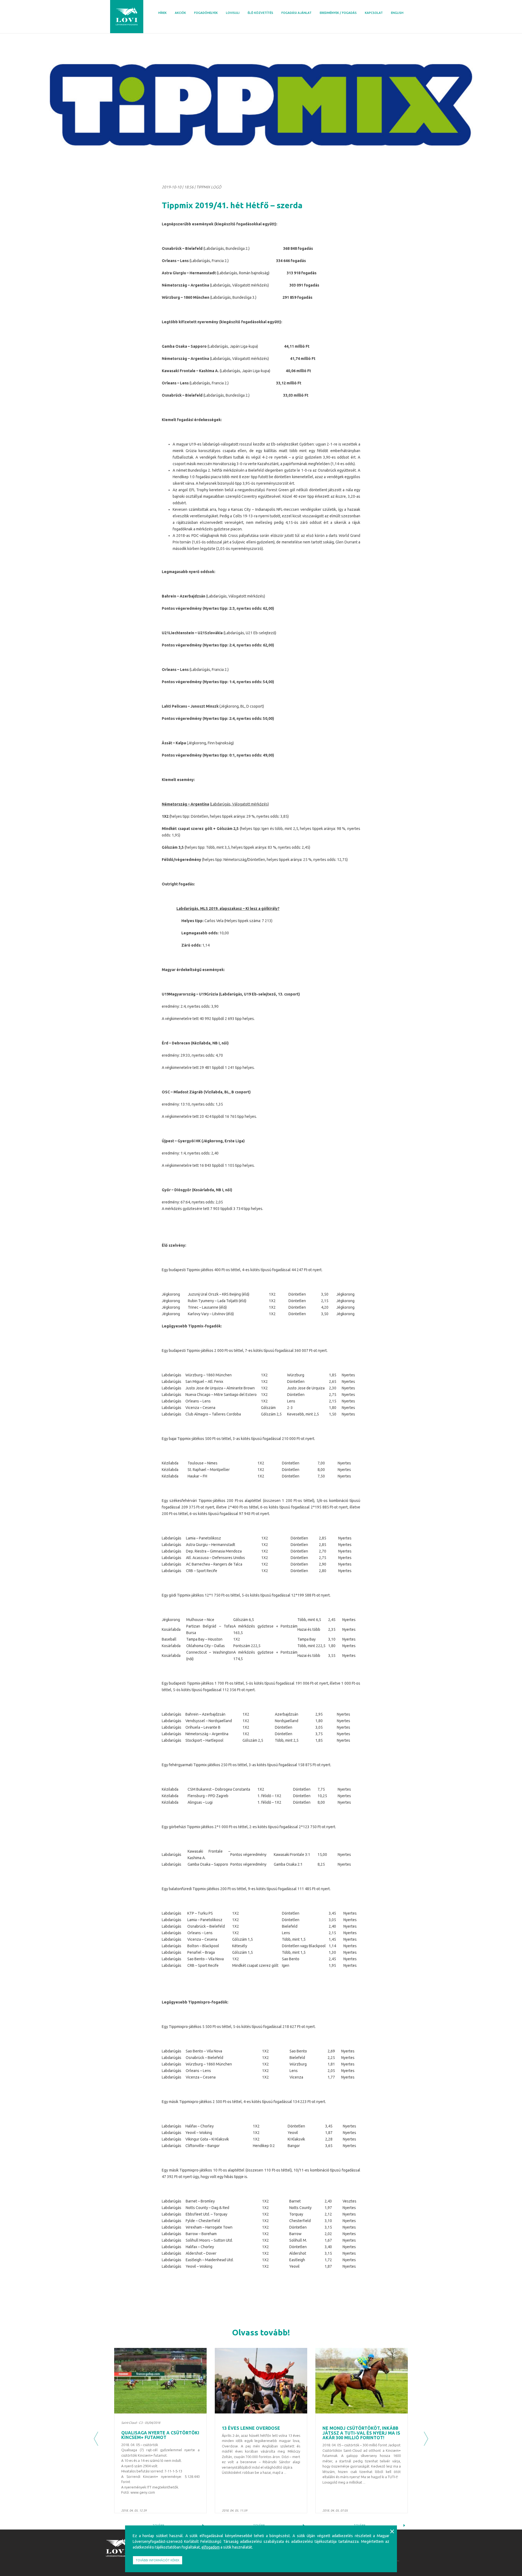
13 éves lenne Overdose (251, 2428)
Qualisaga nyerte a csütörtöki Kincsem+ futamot (160, 2435)
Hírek (162, 13)
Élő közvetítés (260, 13)
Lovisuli (233, 13)
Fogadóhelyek (206, 13)
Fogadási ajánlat (296, 13)
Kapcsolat (374, 13)
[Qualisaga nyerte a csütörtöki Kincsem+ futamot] (160, 2381)
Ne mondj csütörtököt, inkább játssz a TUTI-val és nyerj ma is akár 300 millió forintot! (361, 2433)
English (397, 13)
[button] (96, 2439)
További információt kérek (158, 2560)
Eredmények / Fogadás (338, 13)
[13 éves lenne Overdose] (261, 2381)
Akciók (180, 13)
